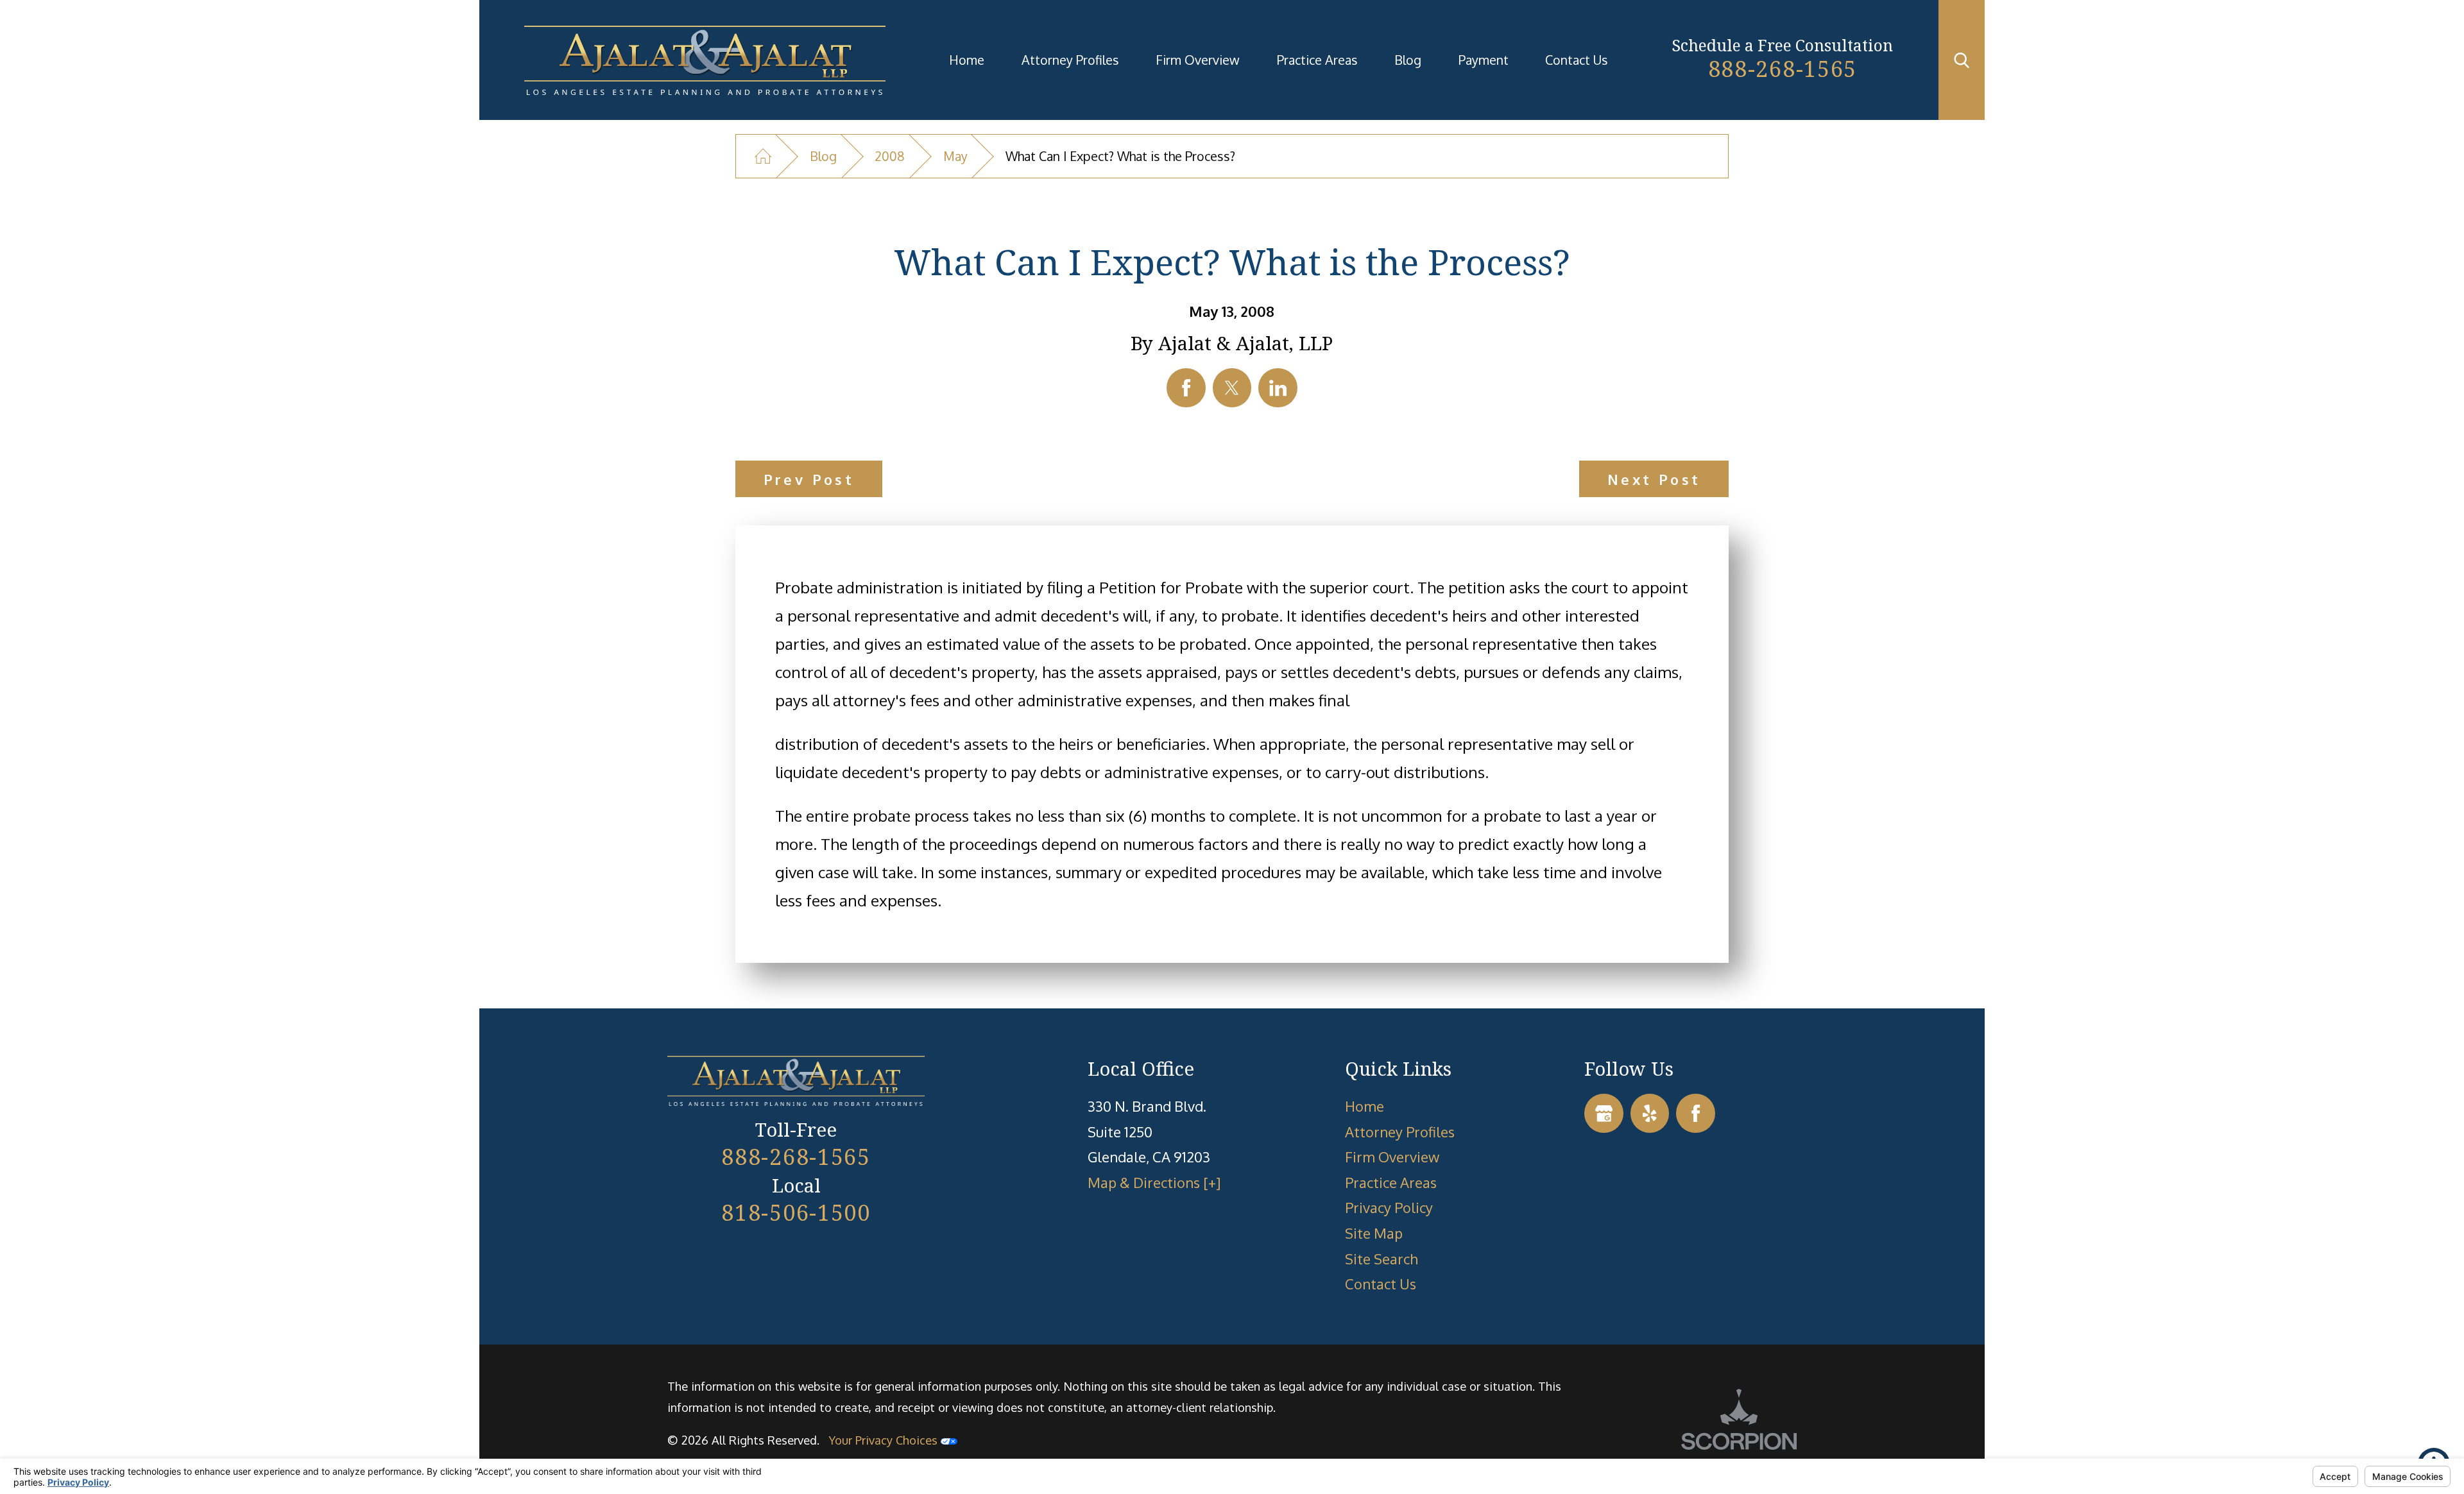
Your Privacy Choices (885, 1440)
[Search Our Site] (1962, 60)
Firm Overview (1198, 60)
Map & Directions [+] (1154, 1182)
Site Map (1374, 1233)
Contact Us (1577, 60)
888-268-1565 (1783, 68)
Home (967, 60)
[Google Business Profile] (1604, 1113)
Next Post (1654, 479)
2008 (890, 156)
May (955, 156)
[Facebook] (1696, 1113)
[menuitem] (967, 60)
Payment (1484, 60)
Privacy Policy (1389, 1207)
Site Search (1382, 1259)
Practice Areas (1317, 60)
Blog (1408, 60)
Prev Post (809, 479)
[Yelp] (1650, 1113)
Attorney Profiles (1070, 60)
